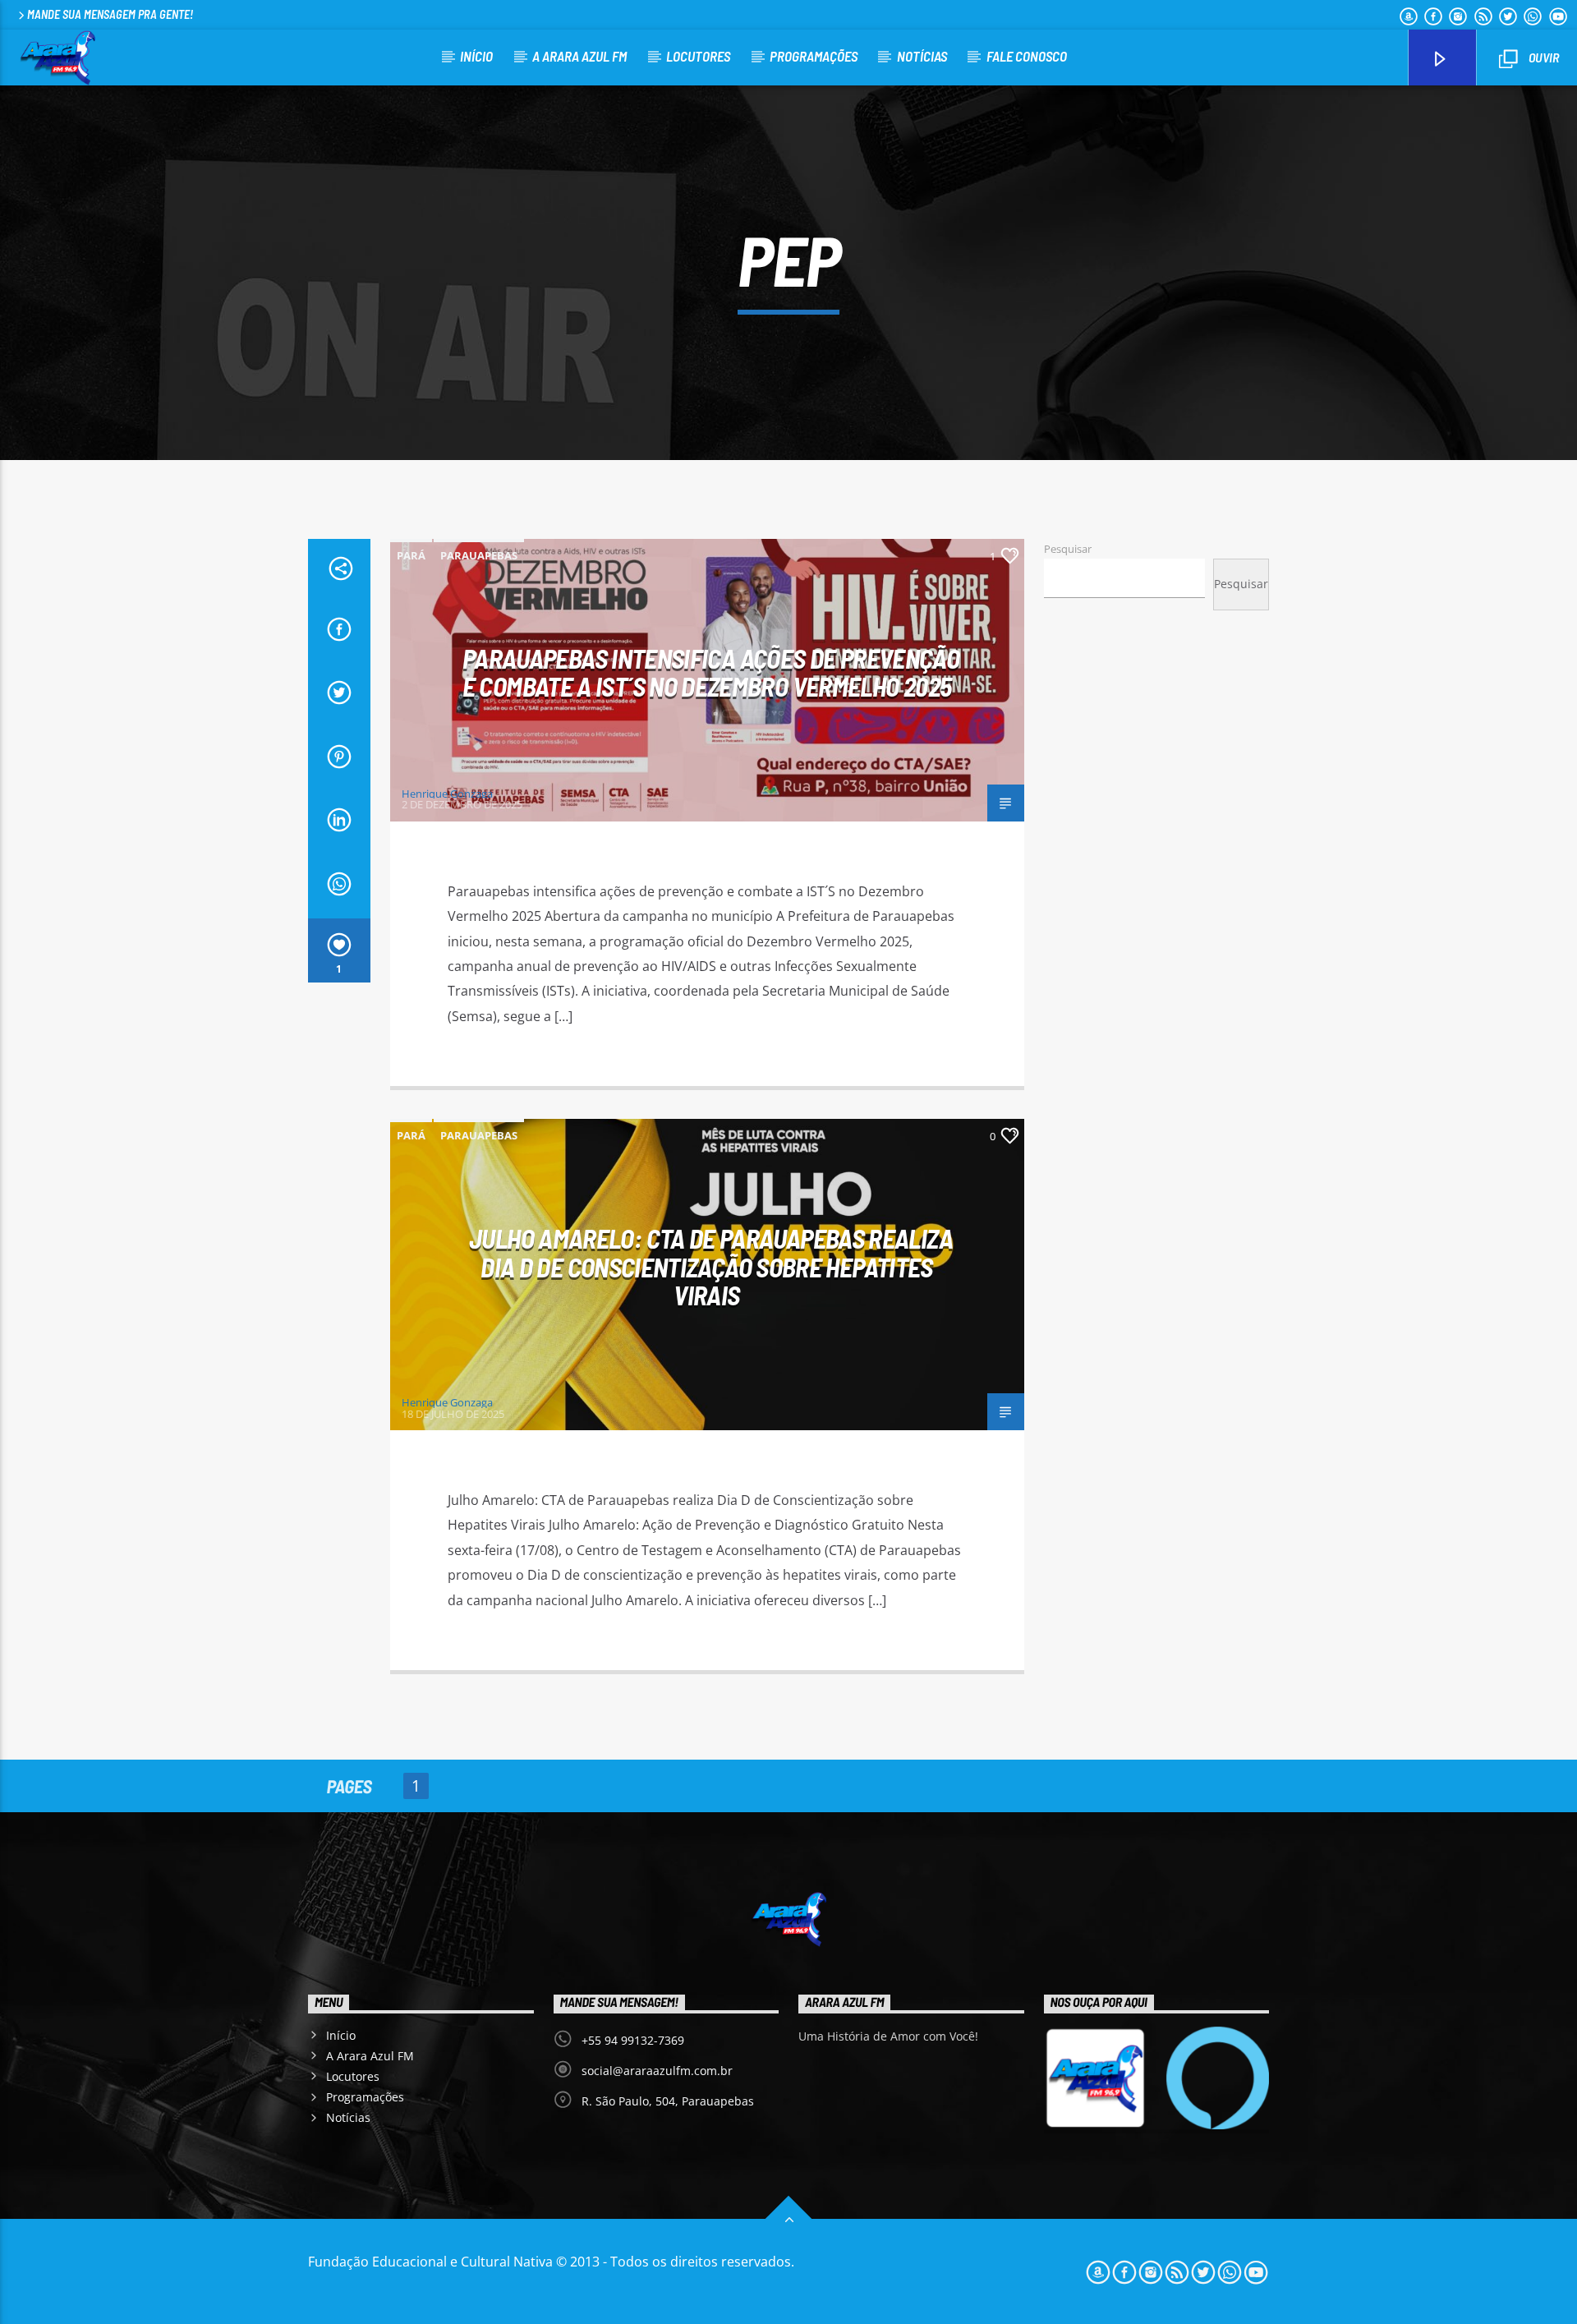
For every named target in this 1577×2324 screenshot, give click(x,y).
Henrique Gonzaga (447, 794)
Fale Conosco (1027, 56)
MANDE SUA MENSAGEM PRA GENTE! (110, 14)
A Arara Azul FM (579, 56)
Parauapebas (479, 555)
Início (476, 56)
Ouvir (1543, 57)
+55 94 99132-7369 (633, 2040)
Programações (814, 56)
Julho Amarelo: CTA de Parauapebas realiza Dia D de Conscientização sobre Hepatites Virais (711, 1266)
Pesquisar (1068, 549)
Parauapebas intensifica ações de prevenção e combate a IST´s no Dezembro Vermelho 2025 (711, 672)
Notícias (922, 56)
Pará (411, 555)
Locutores (698, 56)
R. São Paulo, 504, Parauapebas (668, 2101)
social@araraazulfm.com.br (657, 2071)
